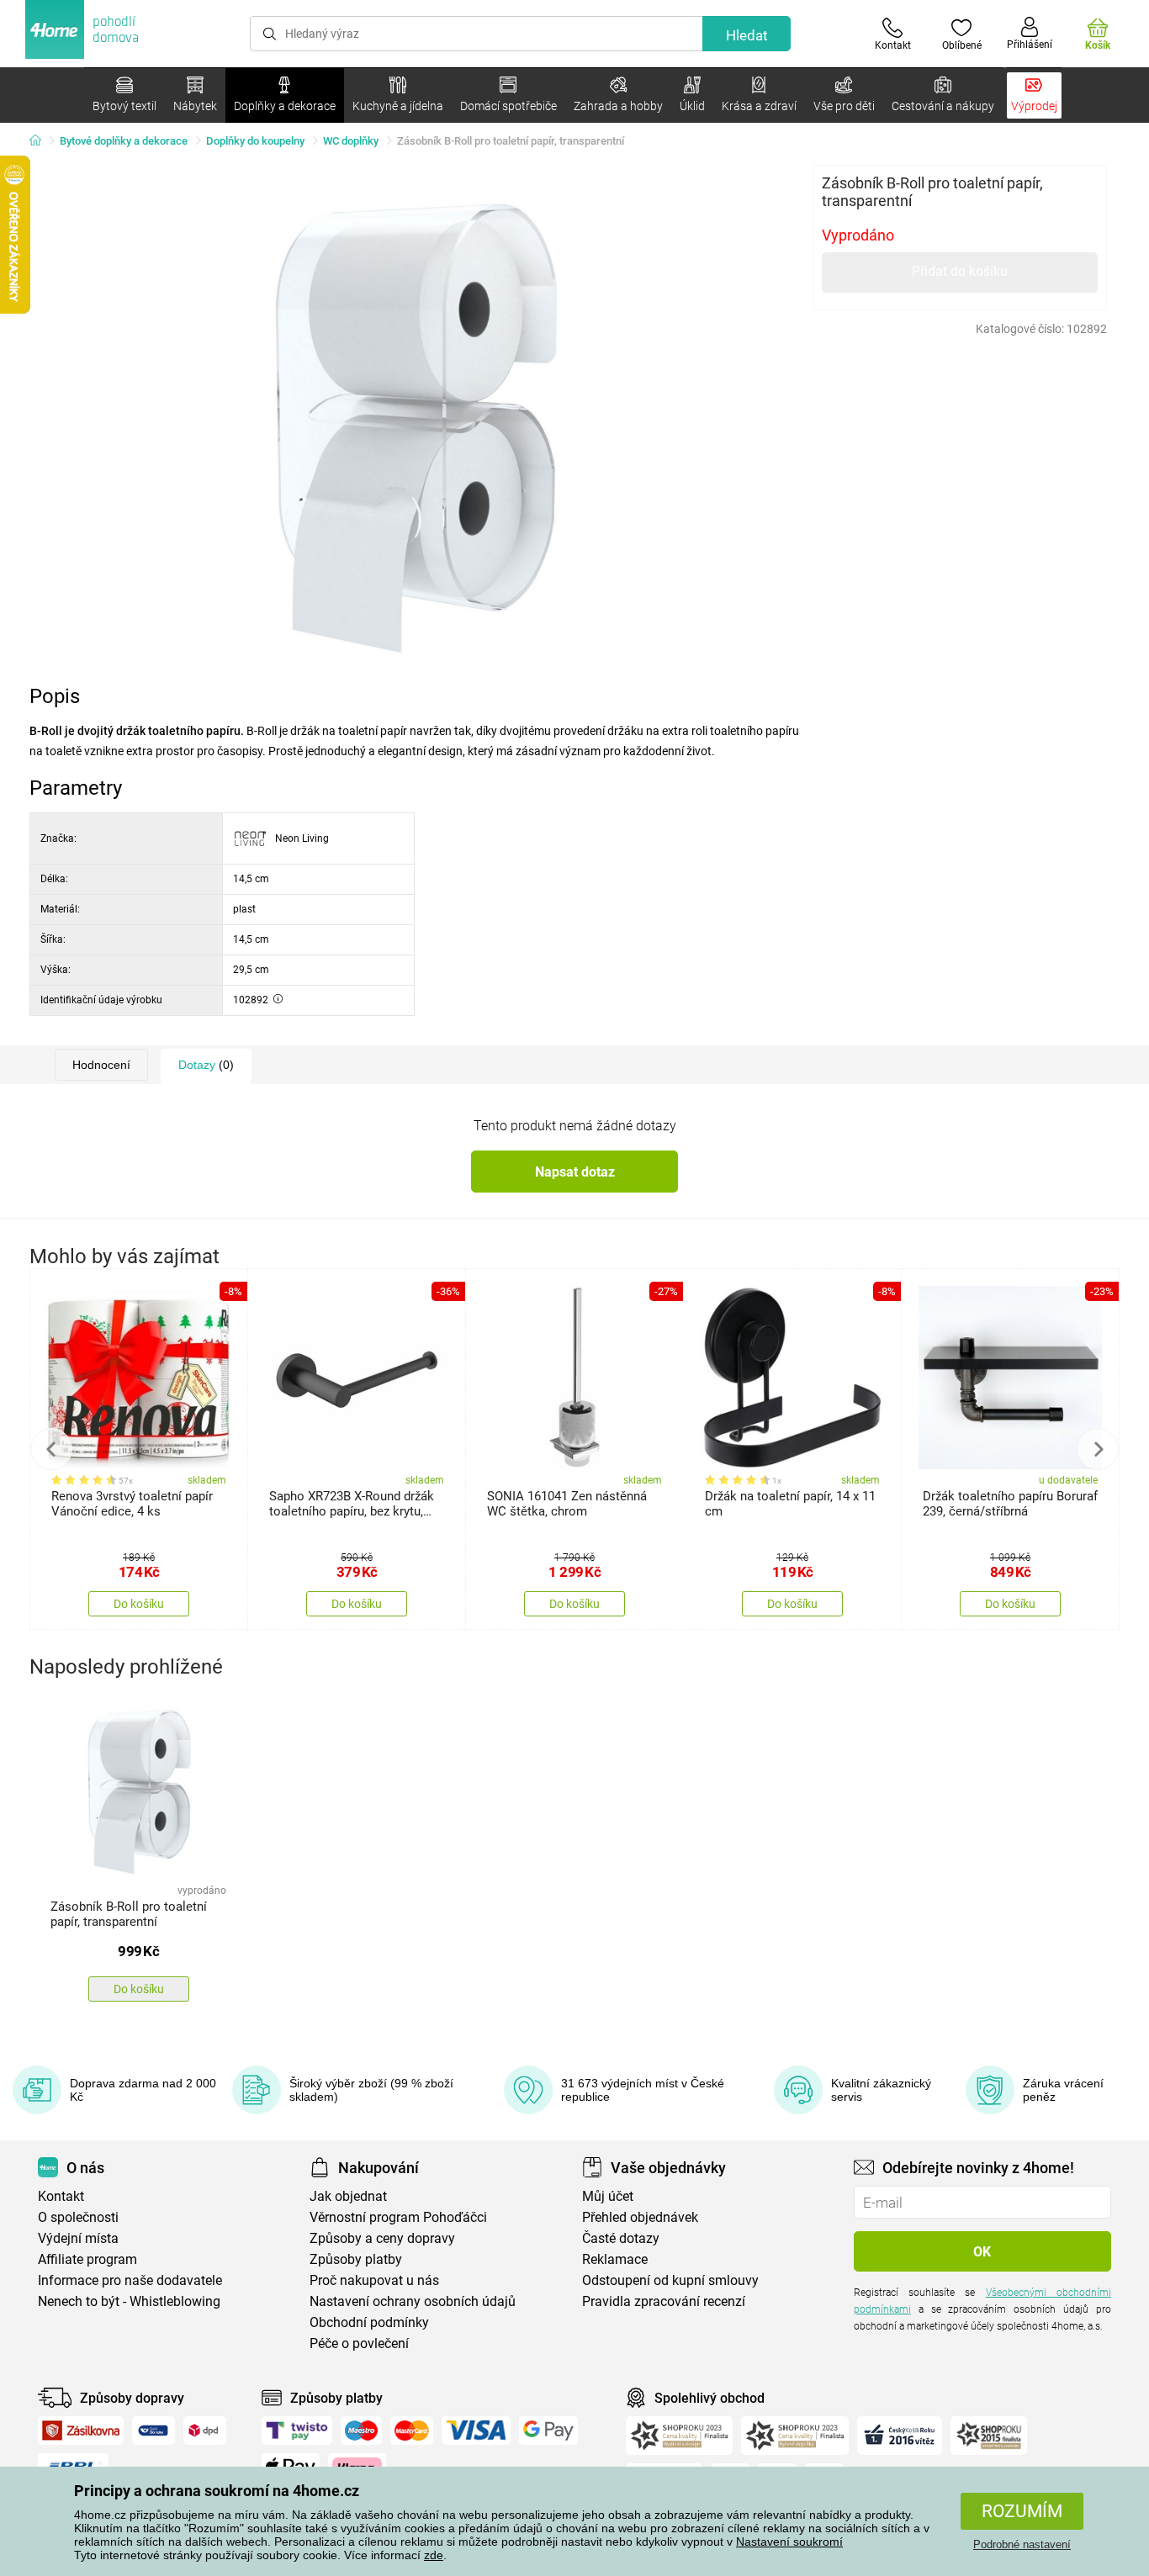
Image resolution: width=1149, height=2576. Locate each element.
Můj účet (608, 2196)
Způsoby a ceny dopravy (382, 2238)
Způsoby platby (356, 2259)
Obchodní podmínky (369, 2322)
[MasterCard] (412, 2431)
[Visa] (476, 2431)
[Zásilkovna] (81, 2431)
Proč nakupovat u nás (374, 2280)
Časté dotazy (621, 2238)
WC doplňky (351, 141)
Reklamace (615, 2259)
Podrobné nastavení (1022, 2544)
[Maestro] (361, 2431)
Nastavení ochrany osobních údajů (413, 2301)
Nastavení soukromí (789, 2542)
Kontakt (61, 2196)
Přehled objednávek (640, 2217)
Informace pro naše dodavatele (130, 2280)
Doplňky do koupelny (255, 141)
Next (1098, 1449)
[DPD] (205, 2431)
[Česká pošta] (154, 2431)
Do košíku (139, 1604)
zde (434, 2555)
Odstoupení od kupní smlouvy (670, 2280)
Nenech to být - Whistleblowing (129, 2301)
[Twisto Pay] (297, 2431)
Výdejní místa (78, 2238)
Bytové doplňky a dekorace (124, 141)
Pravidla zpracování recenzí (664, 2301)
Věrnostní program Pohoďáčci (398, 2217)
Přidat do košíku (960, 271)
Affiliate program (87, 2259)
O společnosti (78, 2217)
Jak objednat (348, 2196)
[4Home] (41, 141)
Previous (51, 1449)
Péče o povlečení (359, 2343)
